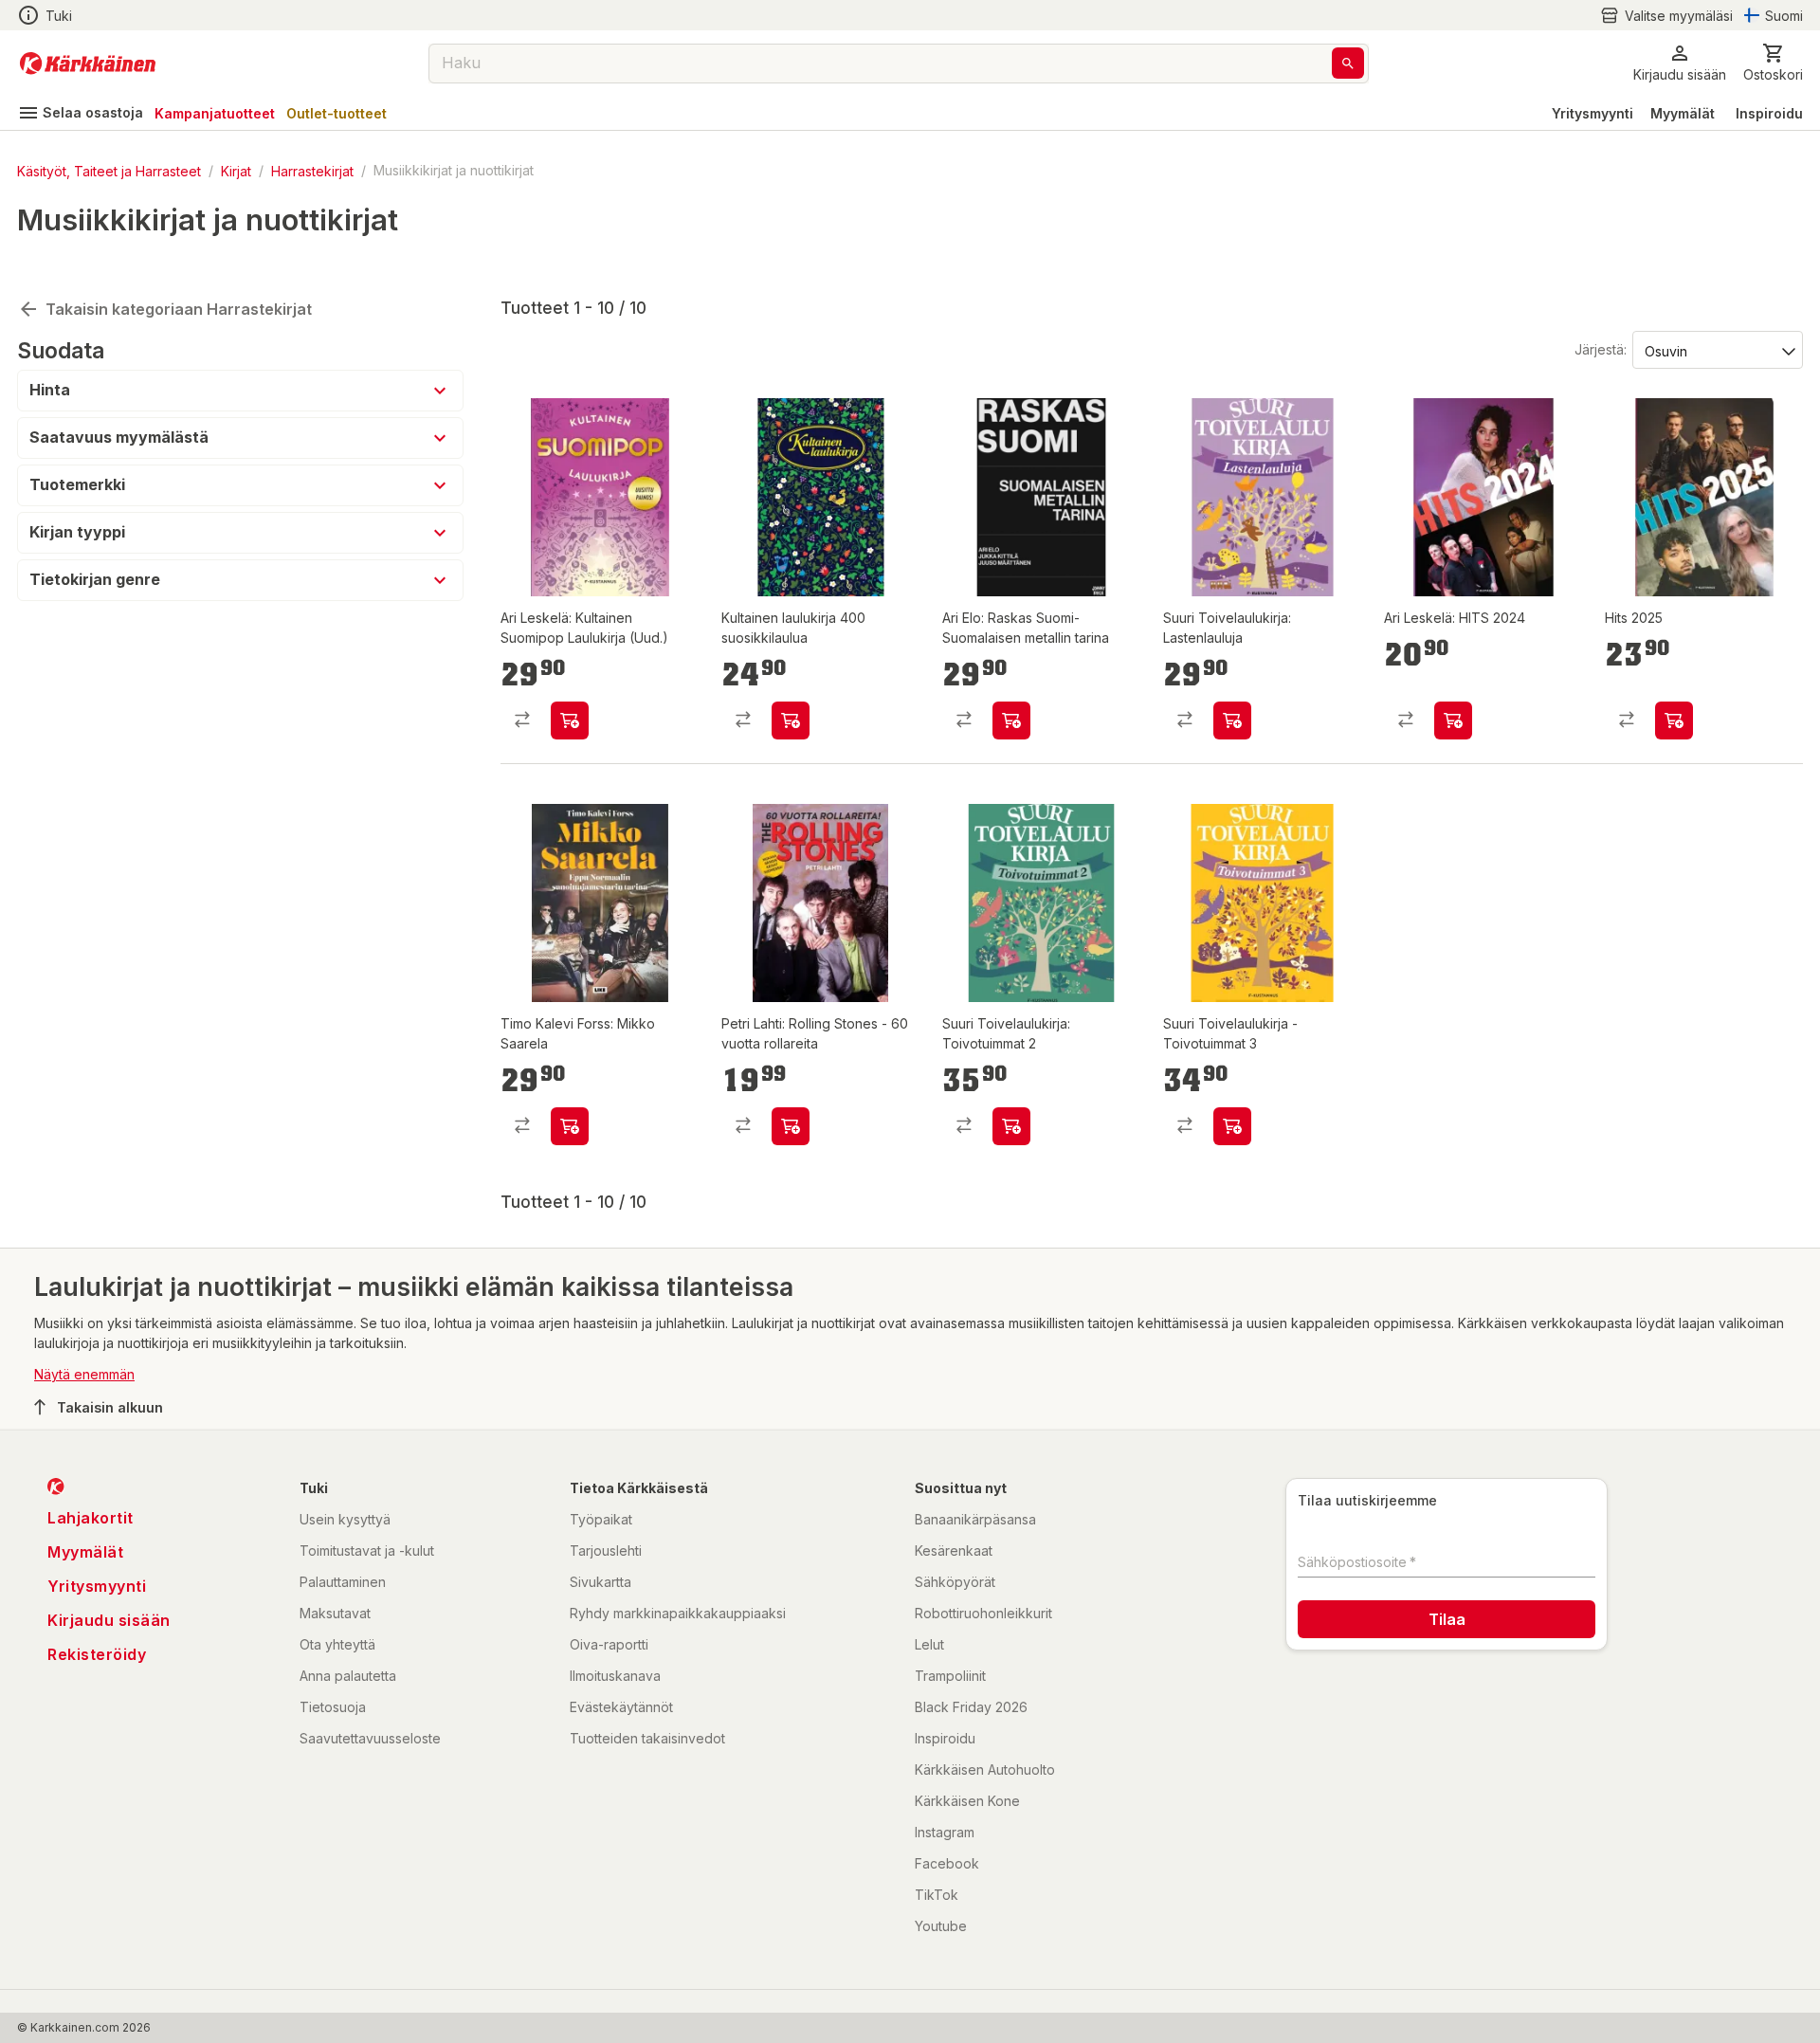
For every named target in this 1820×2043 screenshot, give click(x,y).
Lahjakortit (91, 1518)
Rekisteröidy (97, 1654)
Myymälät (1683, 113)
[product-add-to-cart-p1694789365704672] (791, 1126)
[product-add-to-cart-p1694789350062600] (1453, 721)
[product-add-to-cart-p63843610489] (1011, 1126)
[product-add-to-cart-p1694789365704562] (570, 1126)
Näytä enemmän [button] (84, 1374)
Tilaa (1447, 1619)
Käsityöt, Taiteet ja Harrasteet (109, 170)
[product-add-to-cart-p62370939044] (1232, 1126)
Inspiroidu (1769, 113)
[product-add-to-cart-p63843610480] (791, 721)
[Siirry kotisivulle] (88, 64)
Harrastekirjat (312, 170)
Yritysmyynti (1592, 113)
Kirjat (236, 170)
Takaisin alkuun (110, 1407)
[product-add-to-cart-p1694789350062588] (1232, 721)
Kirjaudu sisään (109, 1620)
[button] (1666, 16)
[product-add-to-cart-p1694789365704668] (1011, 721)
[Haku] (1348, 63)
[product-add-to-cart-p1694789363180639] (570, 721)
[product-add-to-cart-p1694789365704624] (1674, 721)
